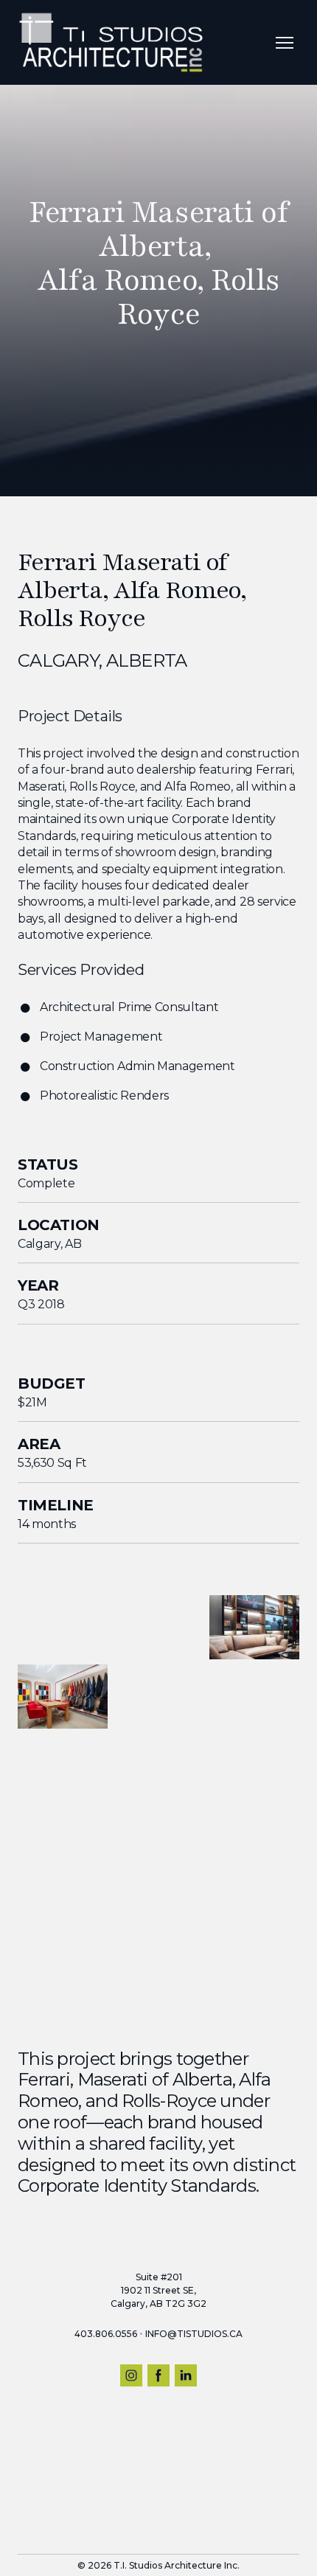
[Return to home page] (111, 42)
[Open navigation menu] (285, 43)
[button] (131, 2375)
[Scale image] (63, 1627)
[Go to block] (158, 388)
